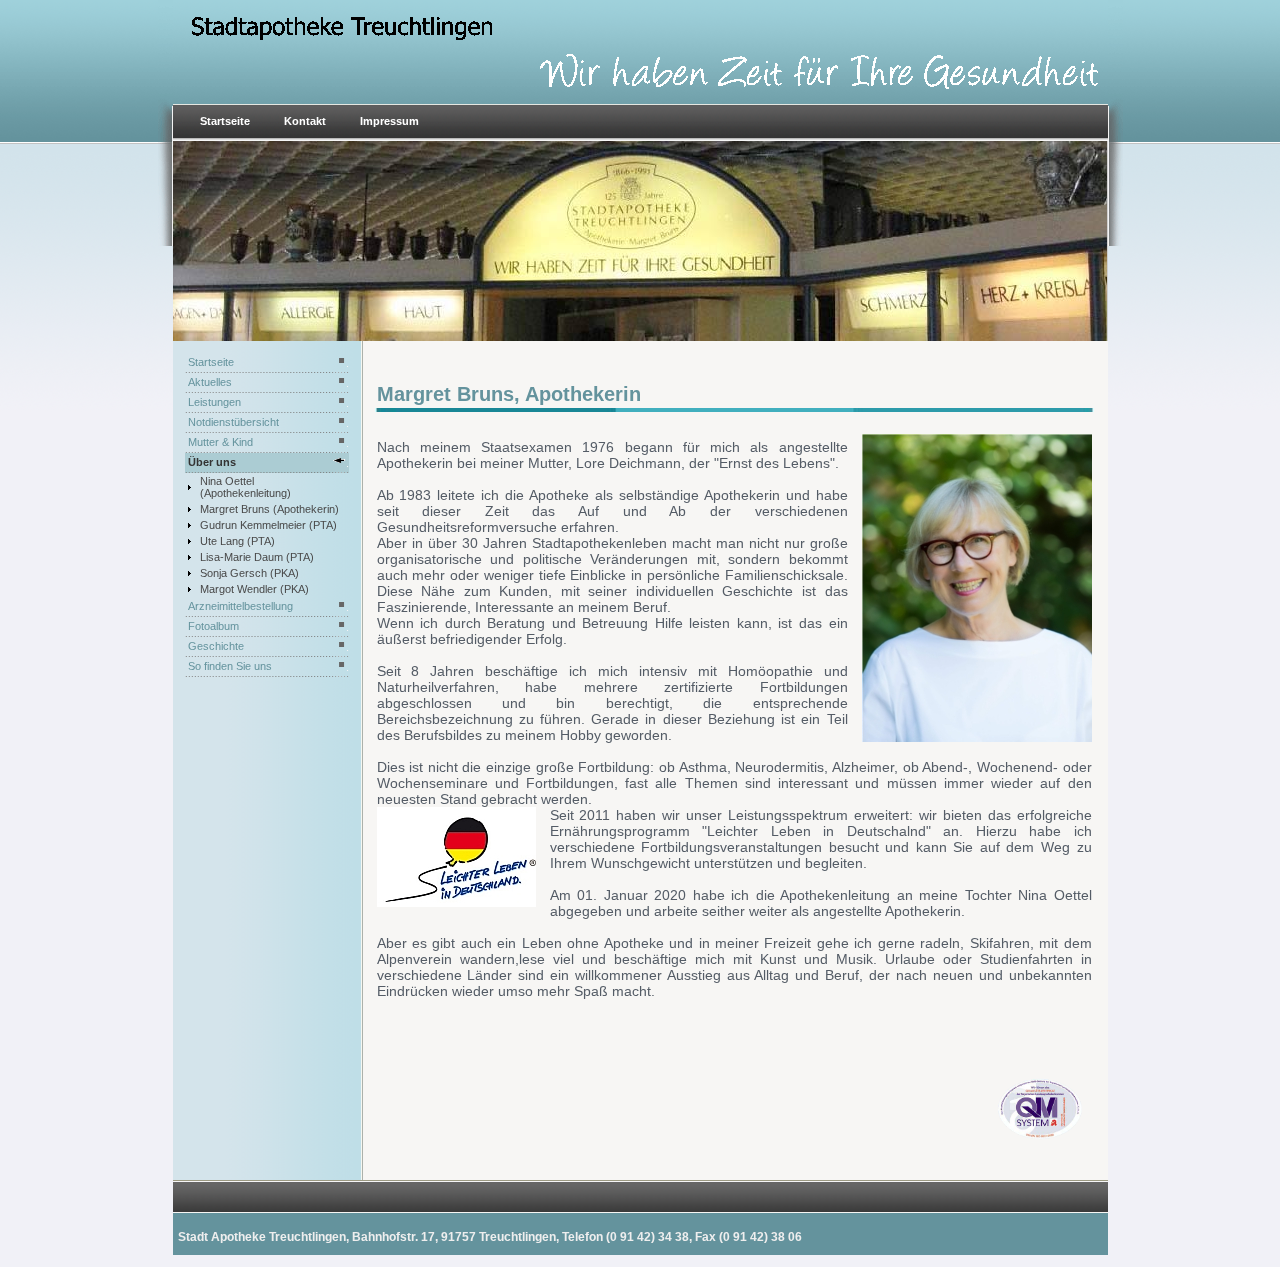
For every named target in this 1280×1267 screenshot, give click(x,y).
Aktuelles (210, 382)
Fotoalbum (213, 626)
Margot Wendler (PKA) (254, 589)
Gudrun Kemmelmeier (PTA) (268, 525)
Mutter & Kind (220, 442)
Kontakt (305, 121)
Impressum (389, 121)
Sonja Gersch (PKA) (249, 573)
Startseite (225, 121)
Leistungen (214, 402)
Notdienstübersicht (233, 422)
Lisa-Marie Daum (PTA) (257, 557)
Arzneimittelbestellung (240, 606)
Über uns (212, 462)
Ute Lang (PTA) (237, 541)
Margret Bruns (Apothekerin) (269, 509)
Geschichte (216, 646)
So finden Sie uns (230, 666)
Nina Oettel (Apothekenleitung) (245, 487)
